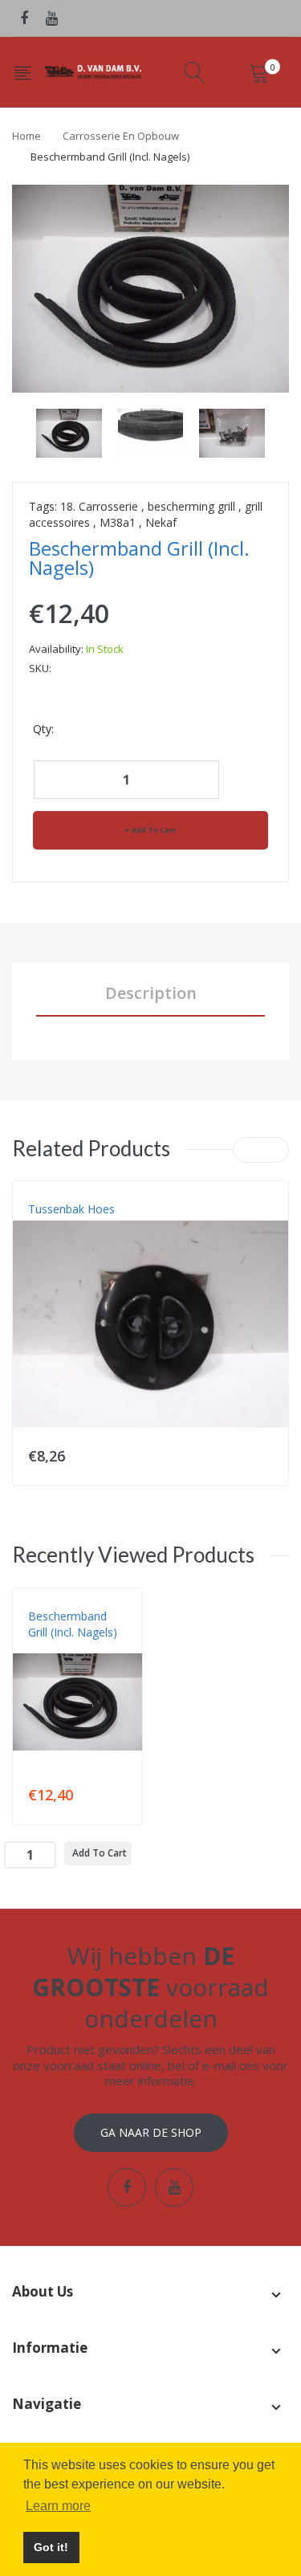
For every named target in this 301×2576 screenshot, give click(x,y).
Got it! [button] (51, 2547)
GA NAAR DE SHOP (151, 2132)
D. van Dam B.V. (65, 1649)
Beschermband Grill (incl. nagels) (73, 1624)
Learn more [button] (58, 2506)
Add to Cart (154, 830)
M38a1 (118, 522)
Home (26, 136)
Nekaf (161, 522)
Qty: (43, 729)
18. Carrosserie (99, 506)
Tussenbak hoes (71, 1209)
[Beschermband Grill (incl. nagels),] (69, 432)
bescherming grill (191, 506)
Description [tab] (151, 993)
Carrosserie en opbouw (121, 136)
